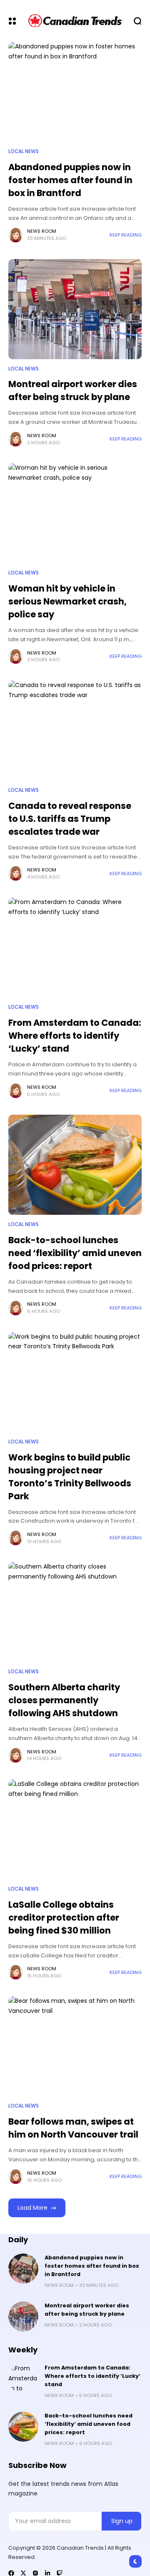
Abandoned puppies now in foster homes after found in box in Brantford (70, 180)
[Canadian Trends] (75, 21)
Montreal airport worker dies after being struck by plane (73, 390)
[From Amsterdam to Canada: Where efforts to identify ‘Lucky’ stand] (75, 947)
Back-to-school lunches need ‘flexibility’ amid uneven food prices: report (75, 1253)
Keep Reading (126, 235)
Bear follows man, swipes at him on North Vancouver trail (73, 2128)
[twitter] (23, 2573)
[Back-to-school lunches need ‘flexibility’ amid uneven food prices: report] (75, 1165)
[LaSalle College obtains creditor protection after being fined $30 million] (75, 1829)
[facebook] (11, 2573)
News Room (42, 231)
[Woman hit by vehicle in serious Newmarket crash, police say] (75, 513)
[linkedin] (47, 2573)
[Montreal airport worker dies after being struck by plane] (75, 309)
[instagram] (35, 2573)
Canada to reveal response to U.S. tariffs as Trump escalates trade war (70, 819)
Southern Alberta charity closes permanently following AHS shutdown (64, 1700)
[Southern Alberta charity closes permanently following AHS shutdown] (75, 1612)
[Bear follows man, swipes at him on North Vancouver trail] (75, 2046)
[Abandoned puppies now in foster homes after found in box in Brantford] (75, 92)
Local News (24, 151)
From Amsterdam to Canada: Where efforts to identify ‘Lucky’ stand (75, 1036)
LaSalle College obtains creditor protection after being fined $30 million (64, 1918)
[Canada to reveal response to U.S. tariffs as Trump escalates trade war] (75, 730)
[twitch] (60, 2573)
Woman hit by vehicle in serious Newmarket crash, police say (67, 601)
